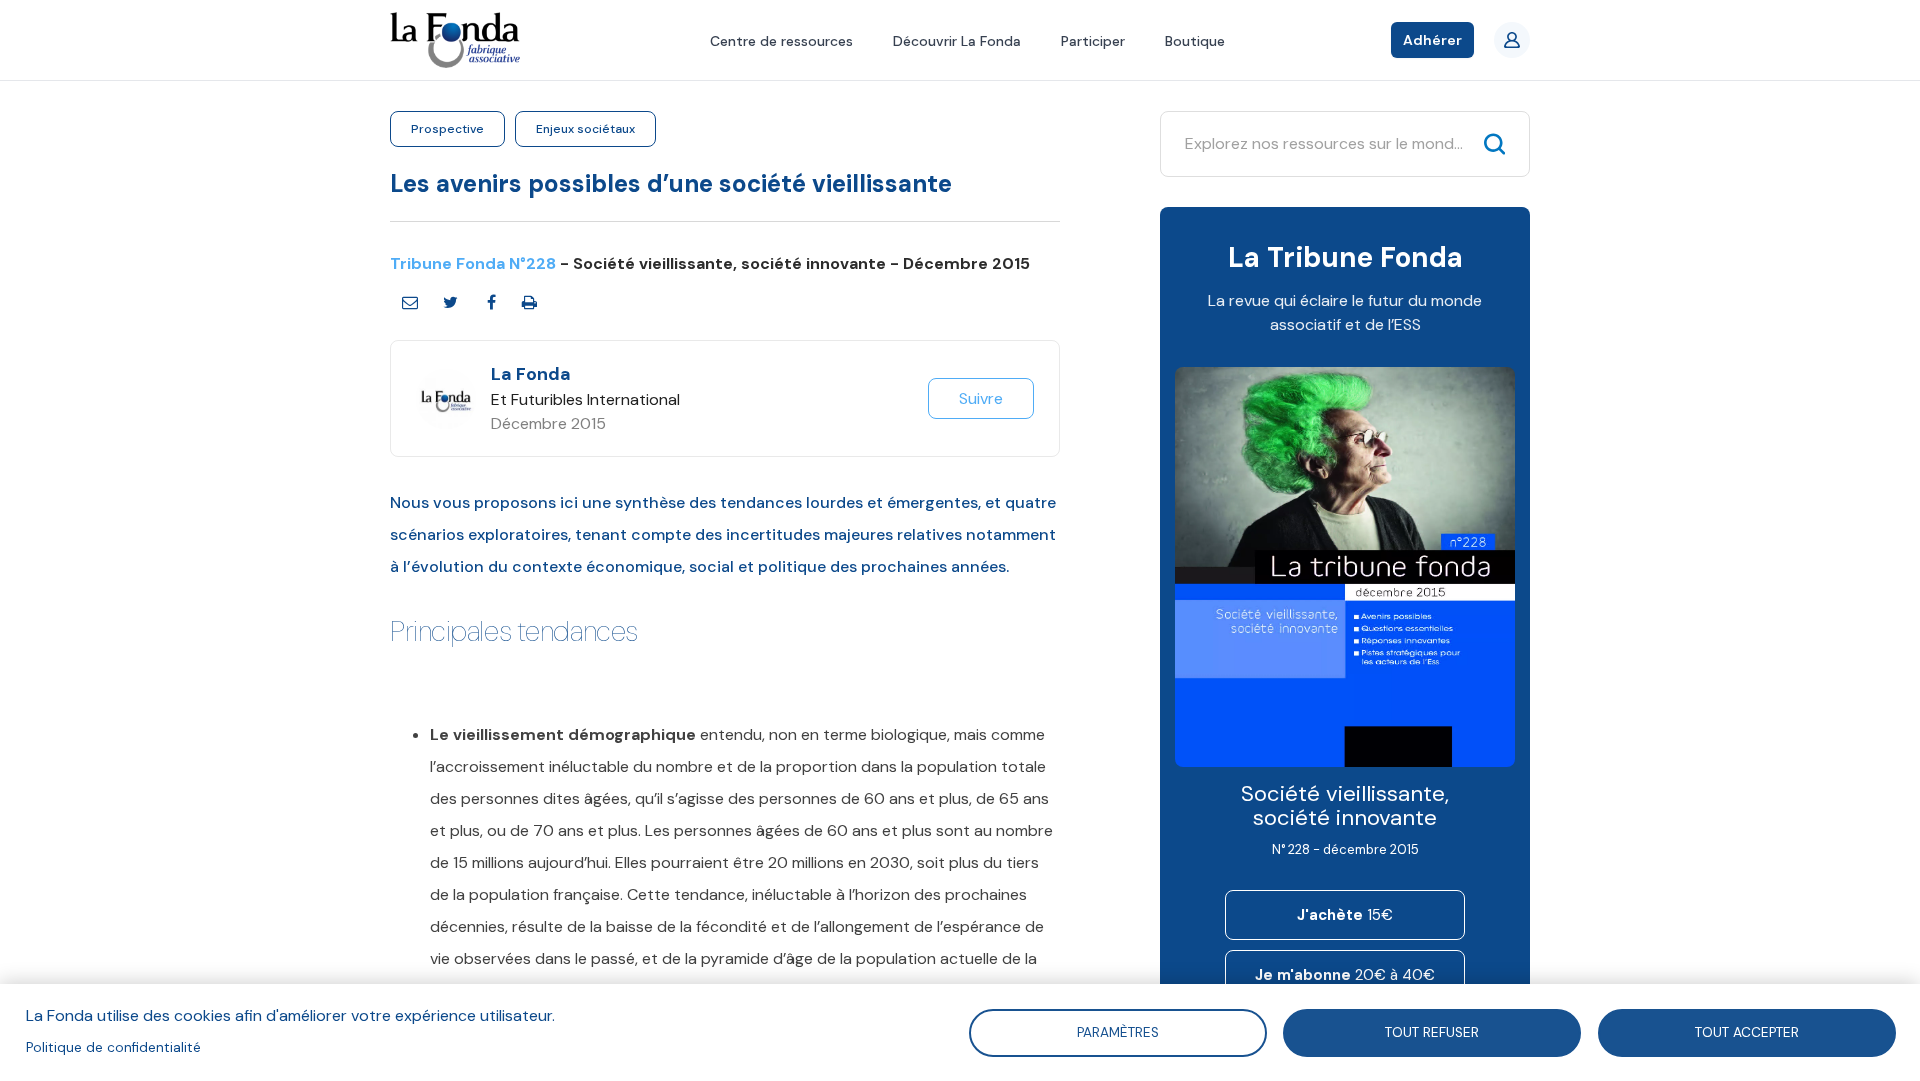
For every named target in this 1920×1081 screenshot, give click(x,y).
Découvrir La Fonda (957, 41)
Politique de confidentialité (113, 1047)
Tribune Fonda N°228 (473, 263)
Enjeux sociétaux (585, 129)
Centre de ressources (781, 41)
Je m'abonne (1345, 975)
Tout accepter (1747, 1031)
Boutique (1195, 41)
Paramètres (1117, 1031)
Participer (1093, 41)
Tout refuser (1432, 1031)
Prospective (447, 129)
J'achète (1345, 915)
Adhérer (1432, 40)
